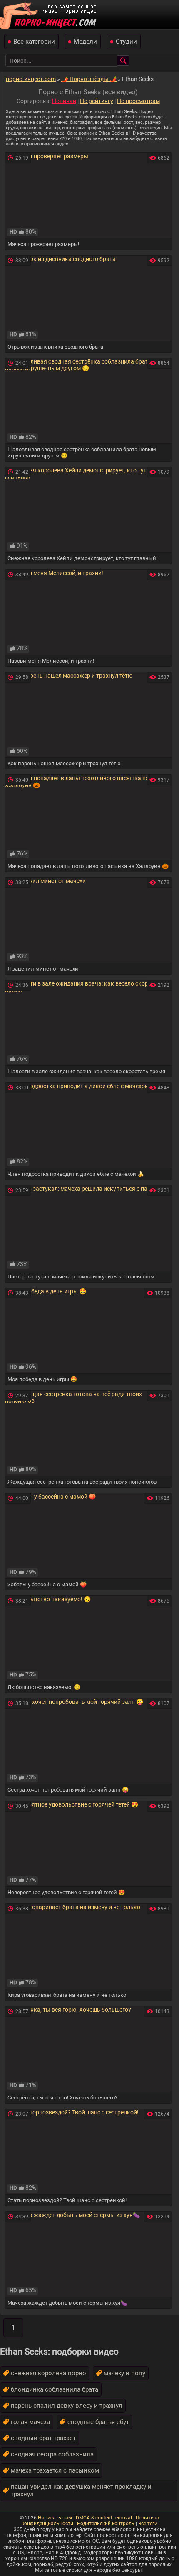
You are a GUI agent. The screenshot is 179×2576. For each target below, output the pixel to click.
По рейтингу (97, 101)
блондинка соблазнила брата (55, 2389)
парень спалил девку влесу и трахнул (67, 2406)
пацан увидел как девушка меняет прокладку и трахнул (81, 2490)
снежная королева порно (48, 2373)
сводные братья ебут (98, 2422)
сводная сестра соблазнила (52, 2454)
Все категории (34, 42)
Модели (85, 42)
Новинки (64, 101)
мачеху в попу (124, 2373)
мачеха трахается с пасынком (55, 2470)
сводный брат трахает (43, 2438)
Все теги (148, 2524)
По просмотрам (138, 101)
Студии (126, 42)
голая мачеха (30, 2422)
